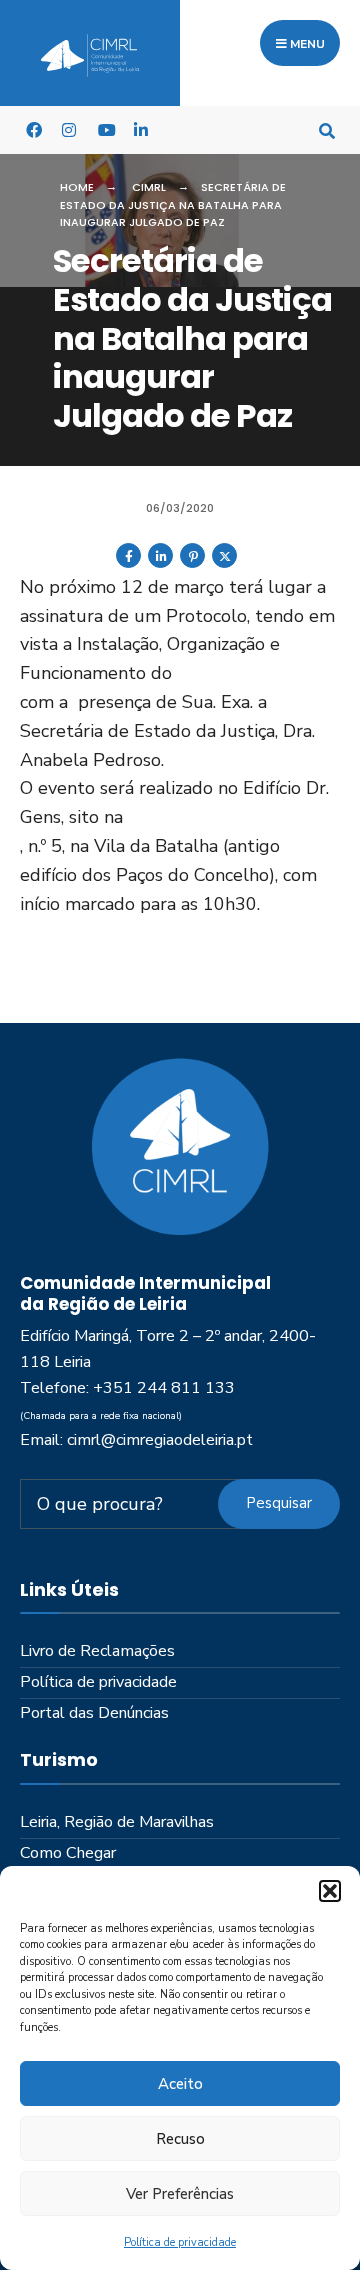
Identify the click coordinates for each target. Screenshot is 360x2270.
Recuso (180, 2139)
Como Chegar (68, 1853)
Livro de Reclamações (97, 1651)
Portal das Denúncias (94, 1713)
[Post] (224, 564)
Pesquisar (279, 1503)
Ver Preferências (180, 2194)
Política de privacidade (180, 2242)
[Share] (128, 564)
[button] (330, 1891)
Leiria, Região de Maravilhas (117, 1822)
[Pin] (192, 564)
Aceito (180, 2084)
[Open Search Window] (327, 129)
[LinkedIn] (141, 129)
